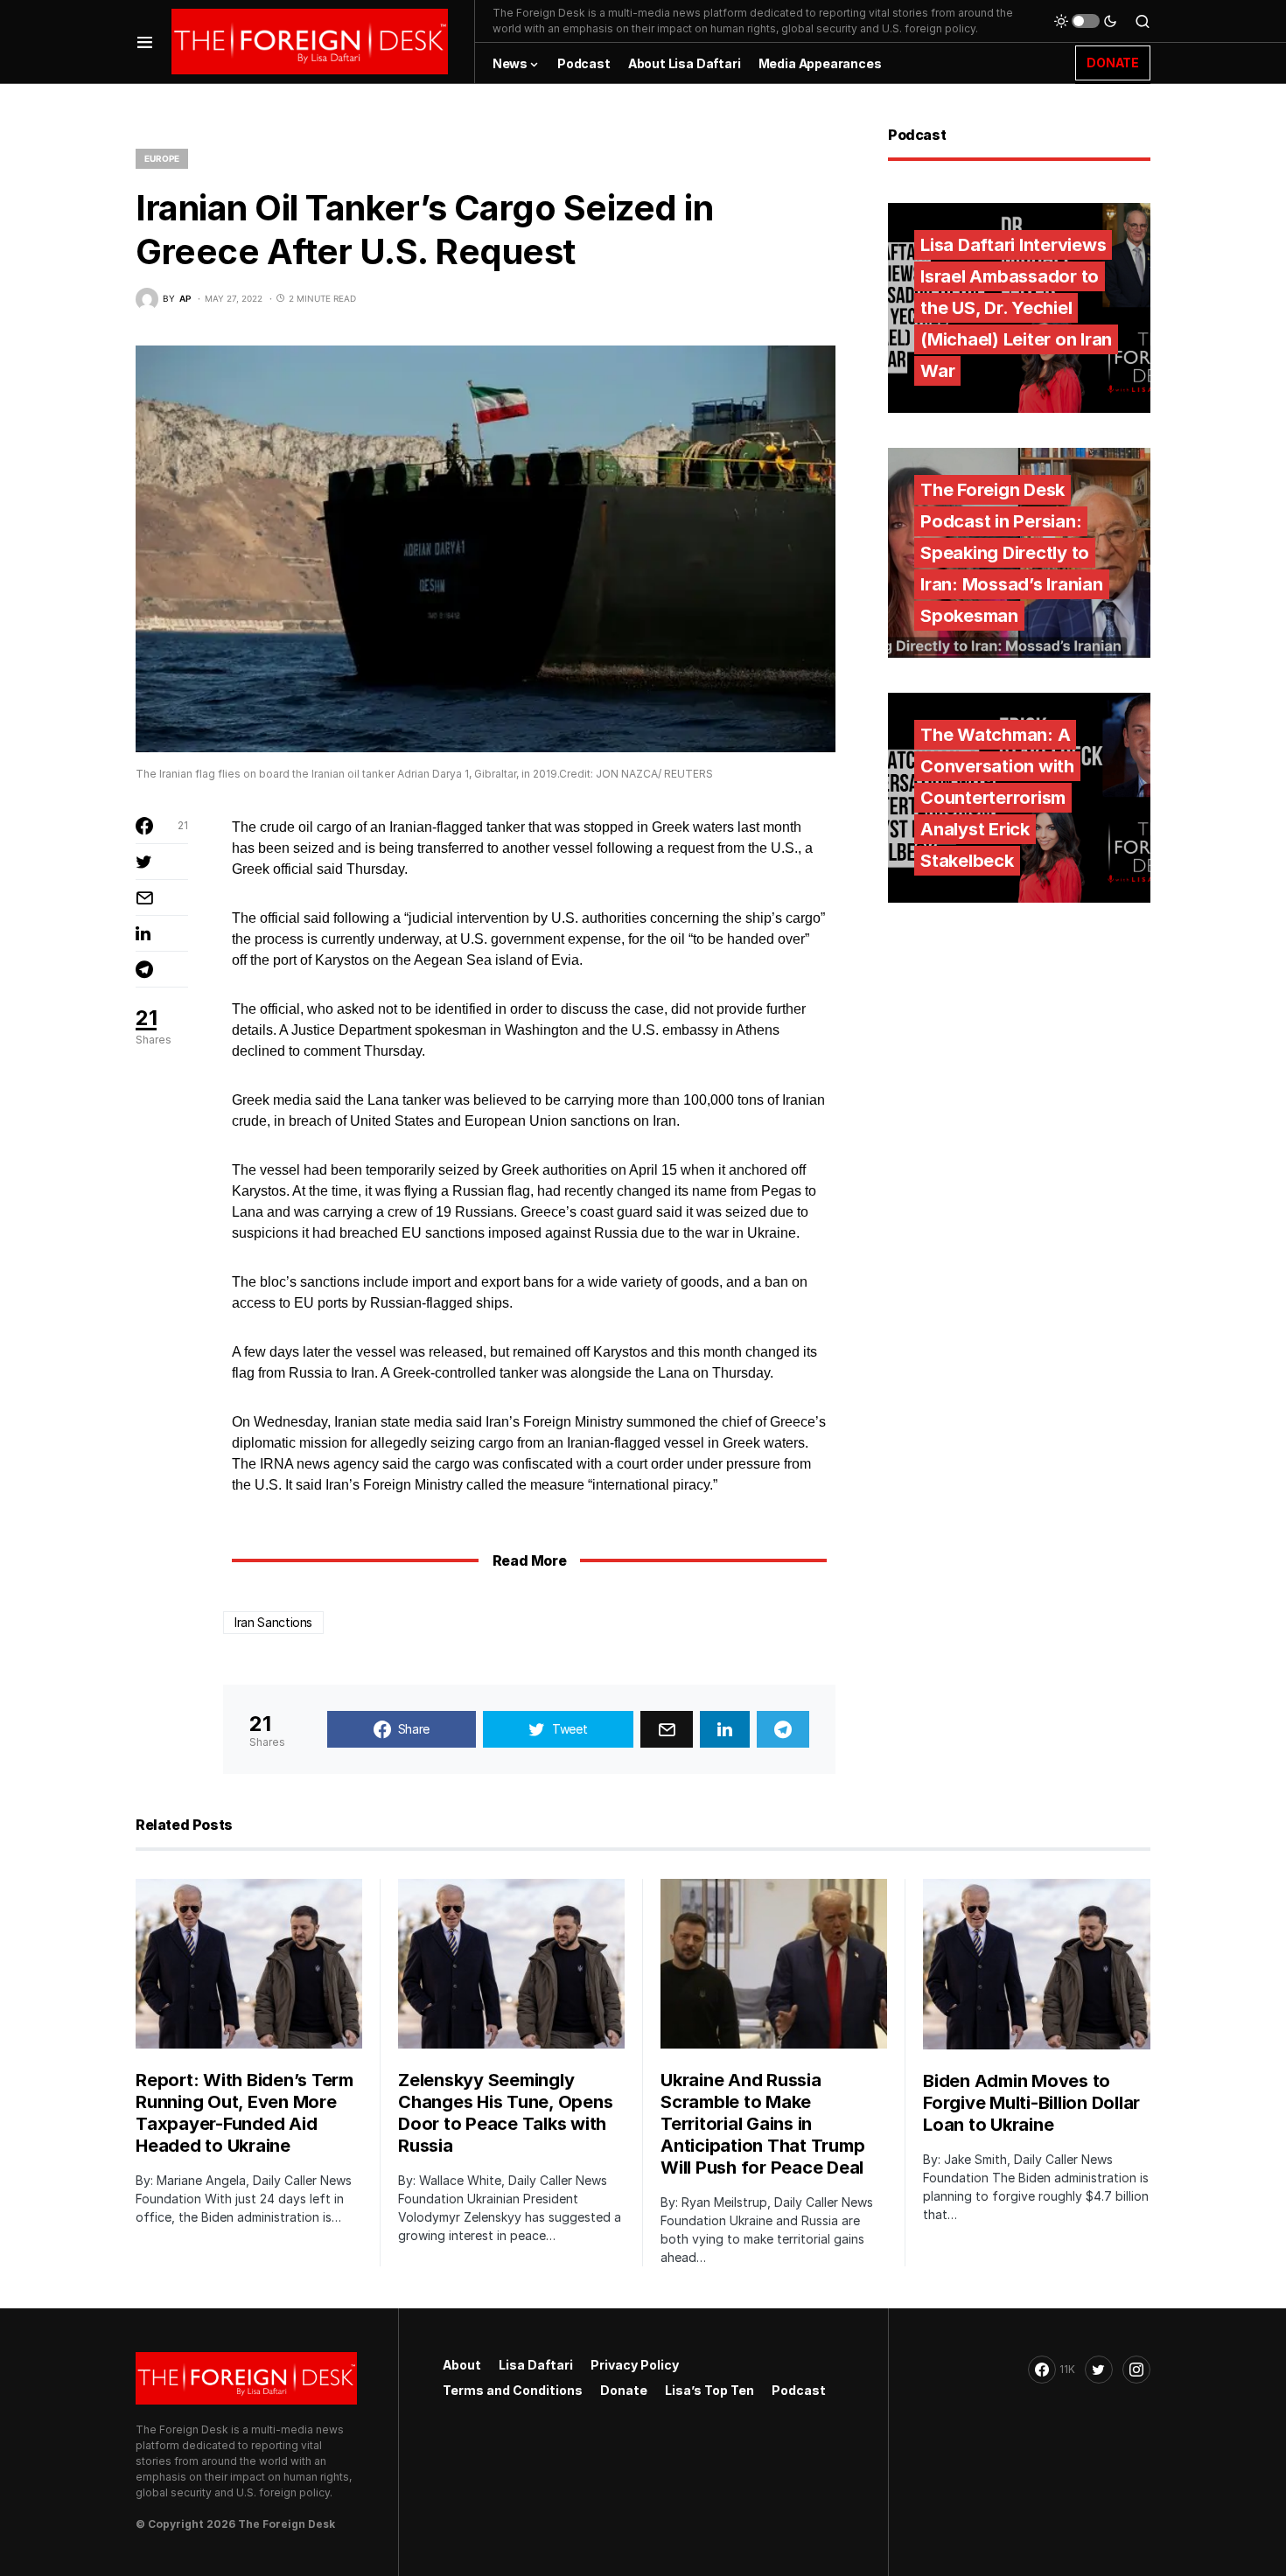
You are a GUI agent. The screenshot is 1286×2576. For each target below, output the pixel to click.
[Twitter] (1099, 2370)
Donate (624, 2390)
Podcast (799, 2390)
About (462, 2365)
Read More (529, 1560)
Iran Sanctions (273, 1622)
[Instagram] (1136, 2370)
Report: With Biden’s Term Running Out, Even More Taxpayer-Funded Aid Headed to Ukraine (245, 2113)
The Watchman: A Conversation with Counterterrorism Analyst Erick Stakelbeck (997, 798)
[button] (145, 42)
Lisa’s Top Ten (709, 2390)
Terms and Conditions (513, 2390)
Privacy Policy (635, 2365)
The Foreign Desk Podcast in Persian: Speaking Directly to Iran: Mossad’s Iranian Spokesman (1012, 553)
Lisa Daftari (536, 2365)
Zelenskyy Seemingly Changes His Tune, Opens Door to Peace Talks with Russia (505, 2113)
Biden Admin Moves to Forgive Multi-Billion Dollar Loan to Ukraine (1031, 2103)
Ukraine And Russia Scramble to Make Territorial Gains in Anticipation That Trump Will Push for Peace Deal (762, 2124)
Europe (162, 158)
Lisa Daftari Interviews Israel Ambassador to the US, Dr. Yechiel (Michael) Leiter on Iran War (1016, 308)
